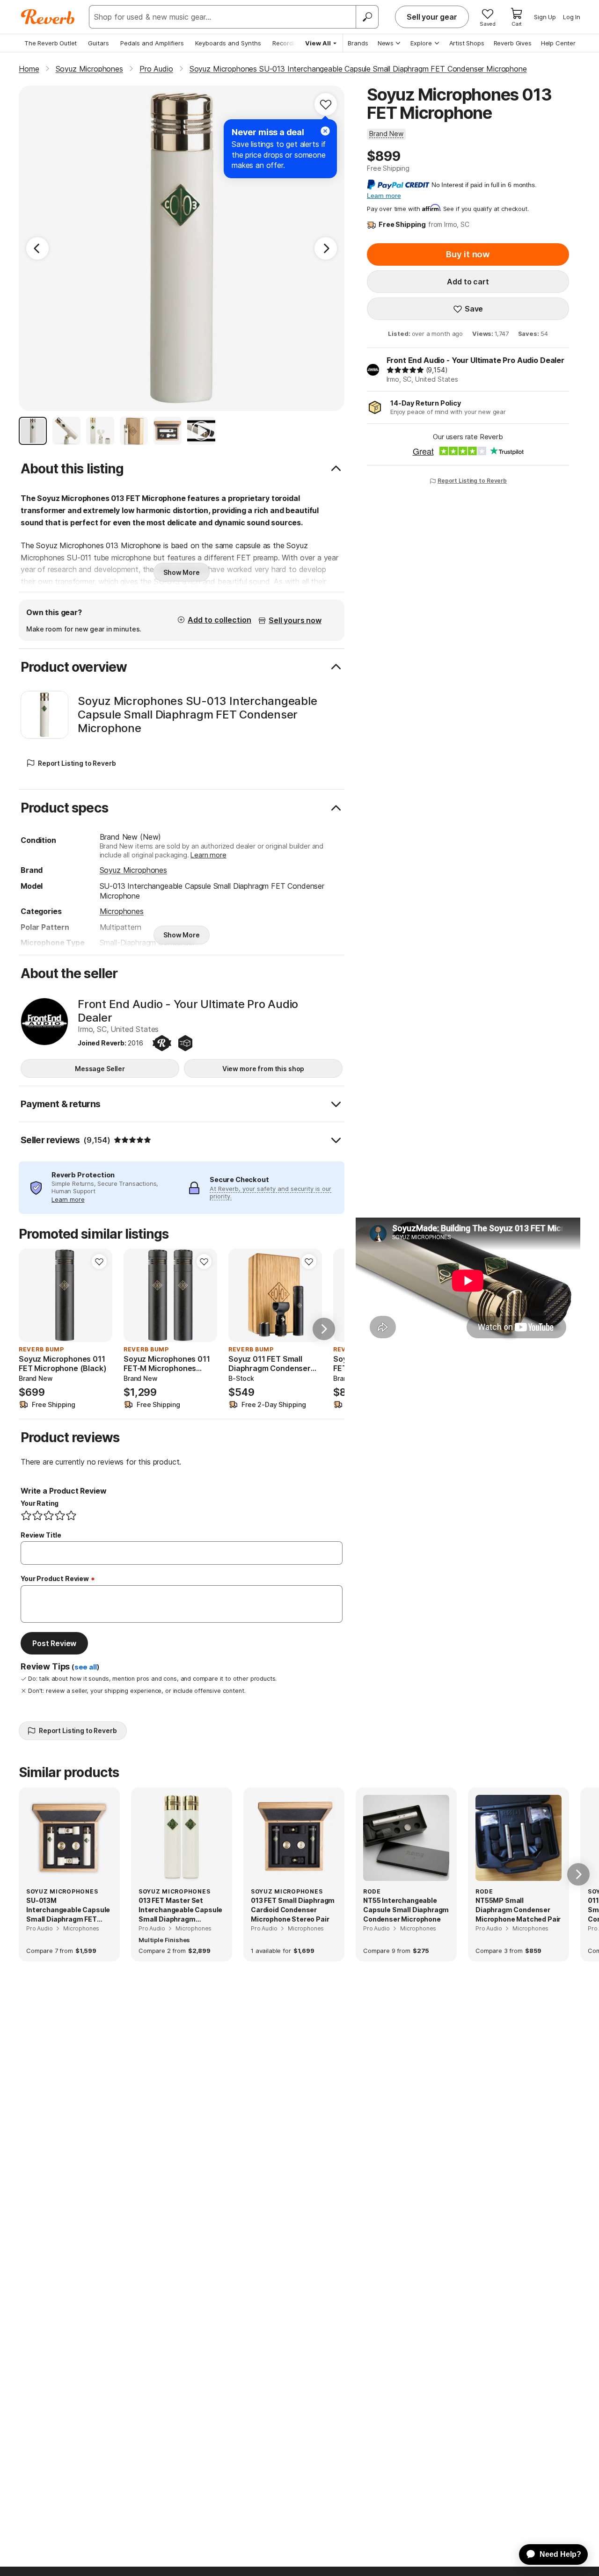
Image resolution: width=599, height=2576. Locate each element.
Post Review (54, 1643)
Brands (358, 43)
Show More (182, 572)
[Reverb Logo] (48, 17)
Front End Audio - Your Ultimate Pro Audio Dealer (475, 360)
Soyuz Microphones (133, 870)
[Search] (367, 17)
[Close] (325, 131)
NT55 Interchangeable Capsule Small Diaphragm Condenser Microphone (406, 1909)
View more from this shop (263, 1069)
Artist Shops (467, 43)
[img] (405, 370)
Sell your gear (432, 17)
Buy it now (468, 254)
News (386, 43)
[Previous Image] (37, 248)
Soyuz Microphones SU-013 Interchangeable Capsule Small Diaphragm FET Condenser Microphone (197, 715)
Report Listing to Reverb (472, 481)
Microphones (122, 911)
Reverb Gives (513, 43)
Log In (572, 17)
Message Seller (100, 1069)
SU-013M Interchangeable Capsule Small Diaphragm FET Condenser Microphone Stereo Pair (68, 1910)
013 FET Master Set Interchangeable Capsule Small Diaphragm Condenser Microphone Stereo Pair (180, 1910)
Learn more (208, 855)
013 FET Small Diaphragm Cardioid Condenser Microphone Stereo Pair (293, 1909)
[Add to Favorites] (326, 104)
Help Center (558, 43)
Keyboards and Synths (228, 43)
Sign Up (545, 17)
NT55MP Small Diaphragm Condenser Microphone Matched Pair (518, 1909)
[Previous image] (32, 1295)
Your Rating (40, 1503)
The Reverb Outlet (51, 43)
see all (86, 1667)
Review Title (41, 1535)
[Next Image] (326, 248)
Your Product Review (55, 1578)
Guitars (99, 43)
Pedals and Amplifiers (152, 43)
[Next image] (99, 1295)
